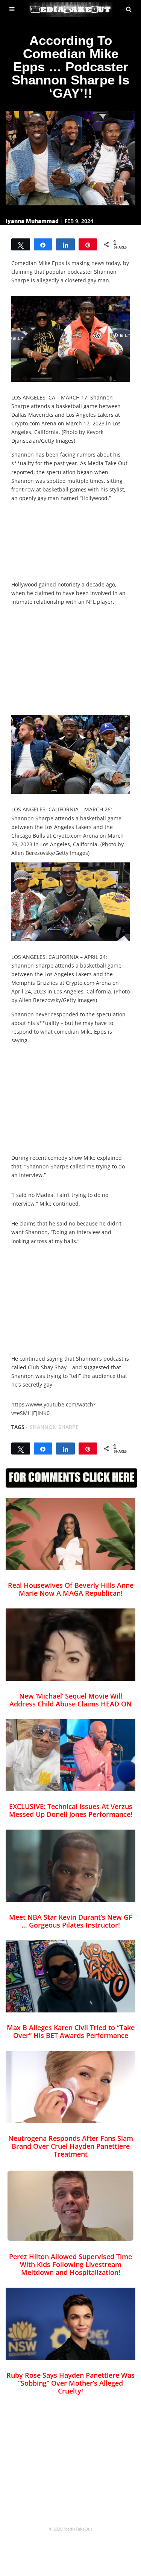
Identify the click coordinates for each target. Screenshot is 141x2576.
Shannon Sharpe (54, 1427)
